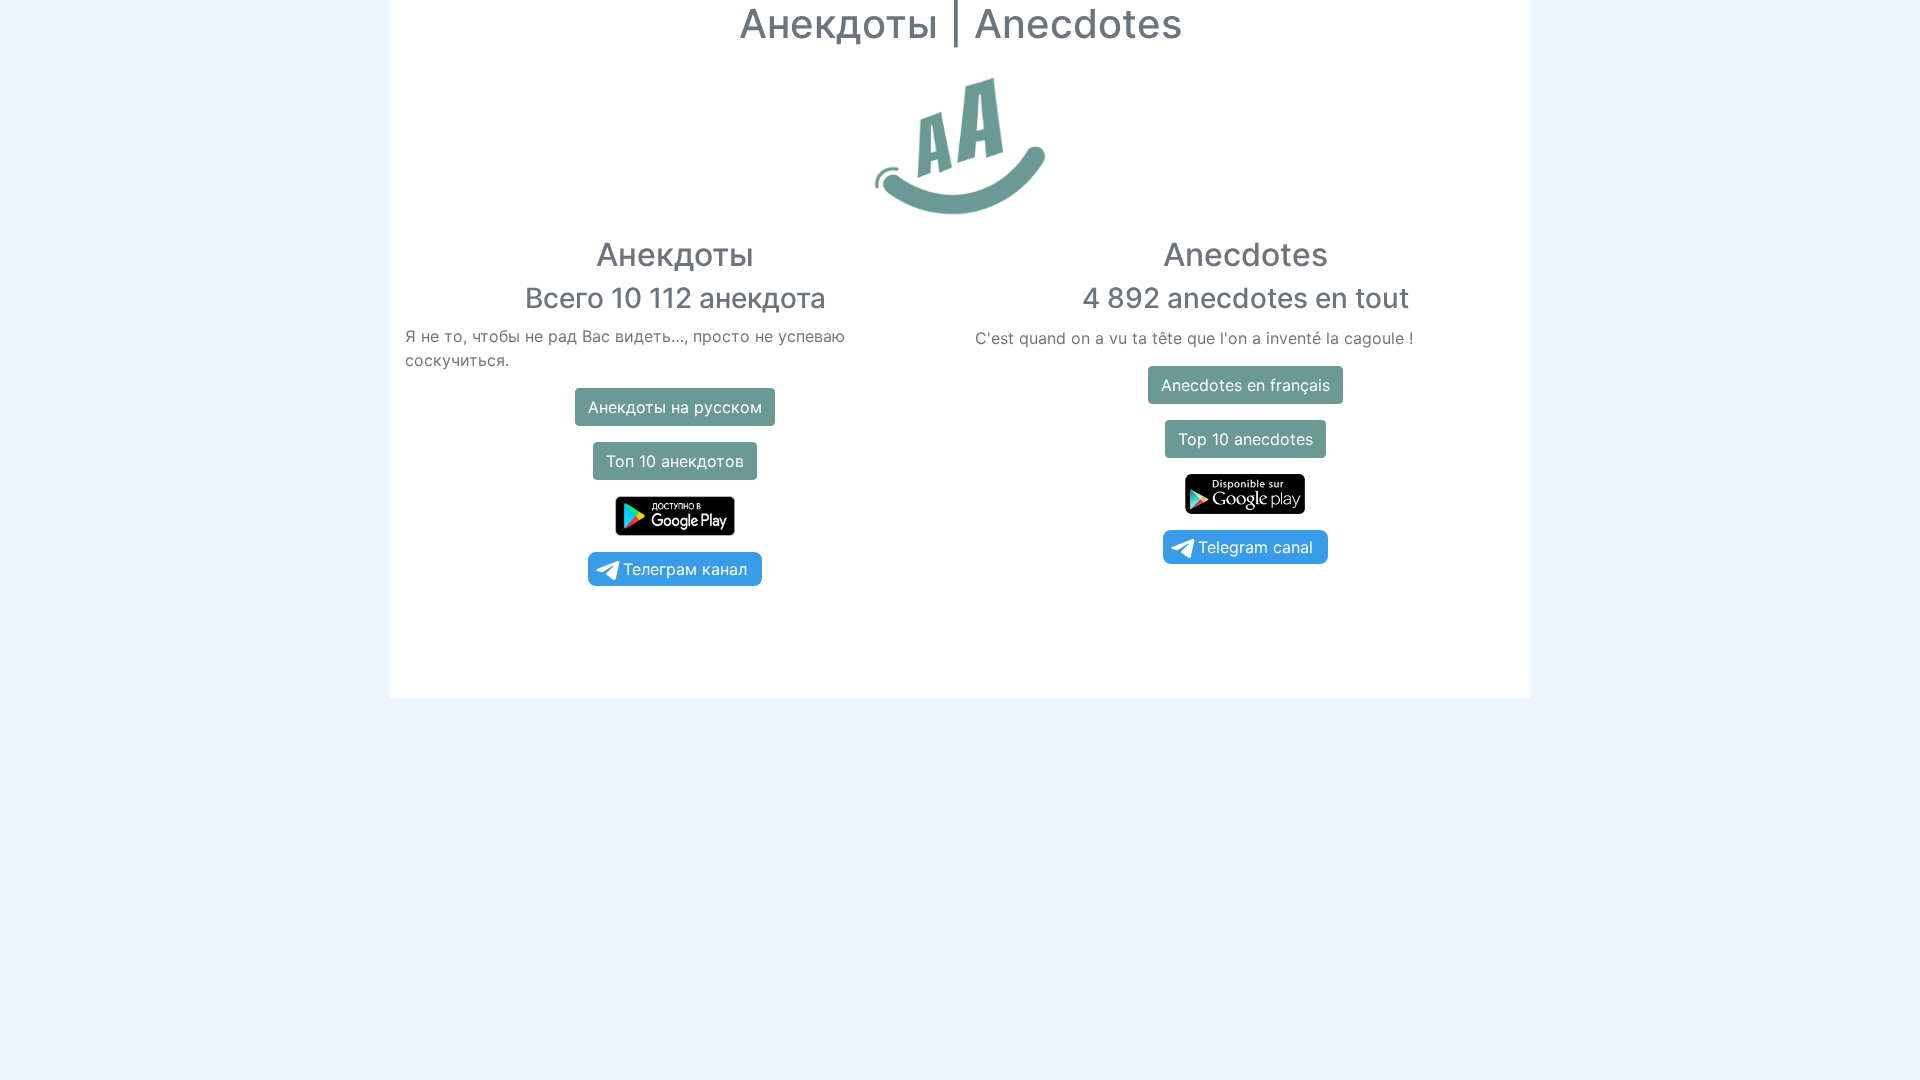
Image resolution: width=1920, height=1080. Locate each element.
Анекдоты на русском (675, 407)
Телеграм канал (685, 569)
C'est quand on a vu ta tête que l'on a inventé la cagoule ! (1194, 338)
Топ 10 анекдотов (675, 461)
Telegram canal (1255, 547)
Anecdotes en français (1245, 385)
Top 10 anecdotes (1245, 439)
